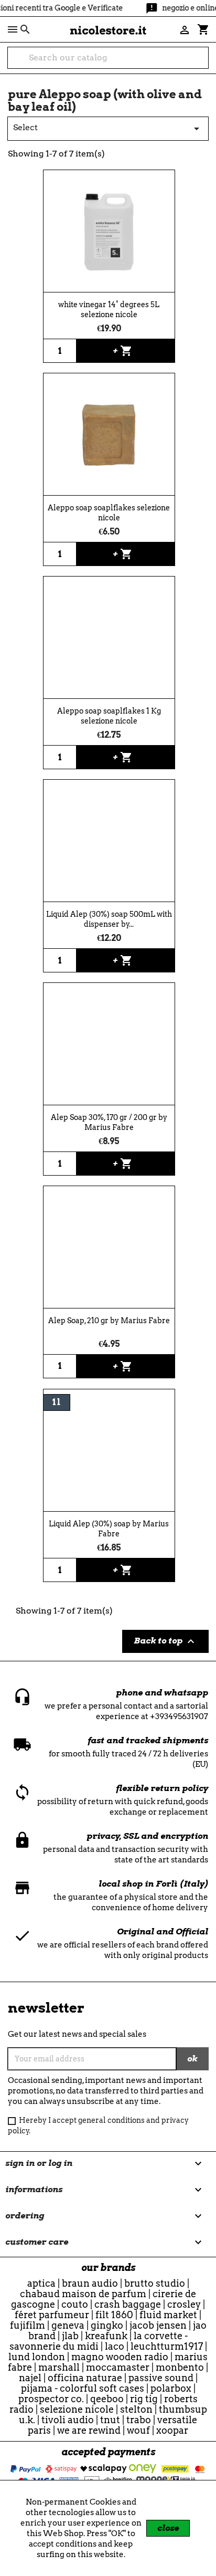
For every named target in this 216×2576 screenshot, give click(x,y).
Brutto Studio (155, 2283)
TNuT (110, 2420)
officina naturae (85, 2378)
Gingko (107, 2325)
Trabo (139, 2420)
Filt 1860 (114, 2315)
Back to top (165, 1641)
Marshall (59, 2367)
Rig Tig (144, 2399)
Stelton (136, 2409)
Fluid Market (168, 2315)
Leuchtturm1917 (167, 2346)
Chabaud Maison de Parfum (83, 2294)
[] (204, 64)
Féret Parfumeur (52, 2315)
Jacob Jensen (158, 2325)
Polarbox (171, 2388)
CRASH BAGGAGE (128, 2304)
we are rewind (89, 2430)
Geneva (68, 2325)
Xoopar (172, 2430)
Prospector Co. (51, 2399)
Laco (115, 2346)
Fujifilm (28, 2325)
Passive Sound (161, 2378)
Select (108, 129)
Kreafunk (106, 2336)
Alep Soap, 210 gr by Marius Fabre (109, 1321)
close (168, 2528)
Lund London (37, 2357)
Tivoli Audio (68, 2420)
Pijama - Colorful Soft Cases (83, 2388)
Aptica (41, 2283)
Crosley (184, 2304)
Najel (30, 2378)
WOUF (138, 2430)
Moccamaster (118, 2367)
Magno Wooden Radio (120, 2357)
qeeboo (107, 2399)
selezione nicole (77, 2409)
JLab (70, 2336)
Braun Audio (90, 2283)
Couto (75, 2304)
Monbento (180, 2367)
